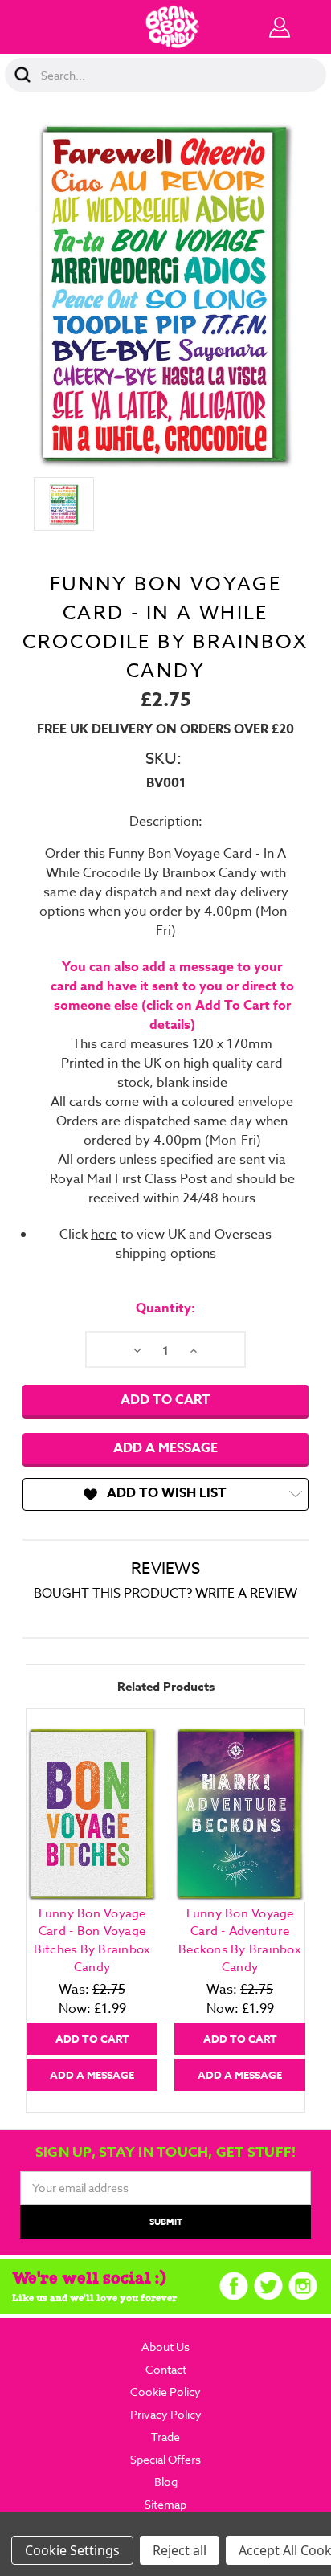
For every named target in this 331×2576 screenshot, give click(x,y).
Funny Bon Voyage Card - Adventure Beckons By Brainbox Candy (240, 1941)
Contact (166, 2369)
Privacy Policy (166, 2414)
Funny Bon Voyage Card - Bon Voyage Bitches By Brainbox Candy (92, 1941)
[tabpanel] (92, 1908)
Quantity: (165, 1308)
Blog (166, 2482)
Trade (165, 2437)
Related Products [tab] (166, 1686)
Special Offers (165, 2459)
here (104, 1235)
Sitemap (165, 2504)
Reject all (180, 2550)
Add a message (165, 1448)
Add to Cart (92, 2039)
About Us (165, 2347)
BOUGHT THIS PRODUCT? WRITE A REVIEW (165, 1594)
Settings (95, 2550)
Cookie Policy (165, 2392)
